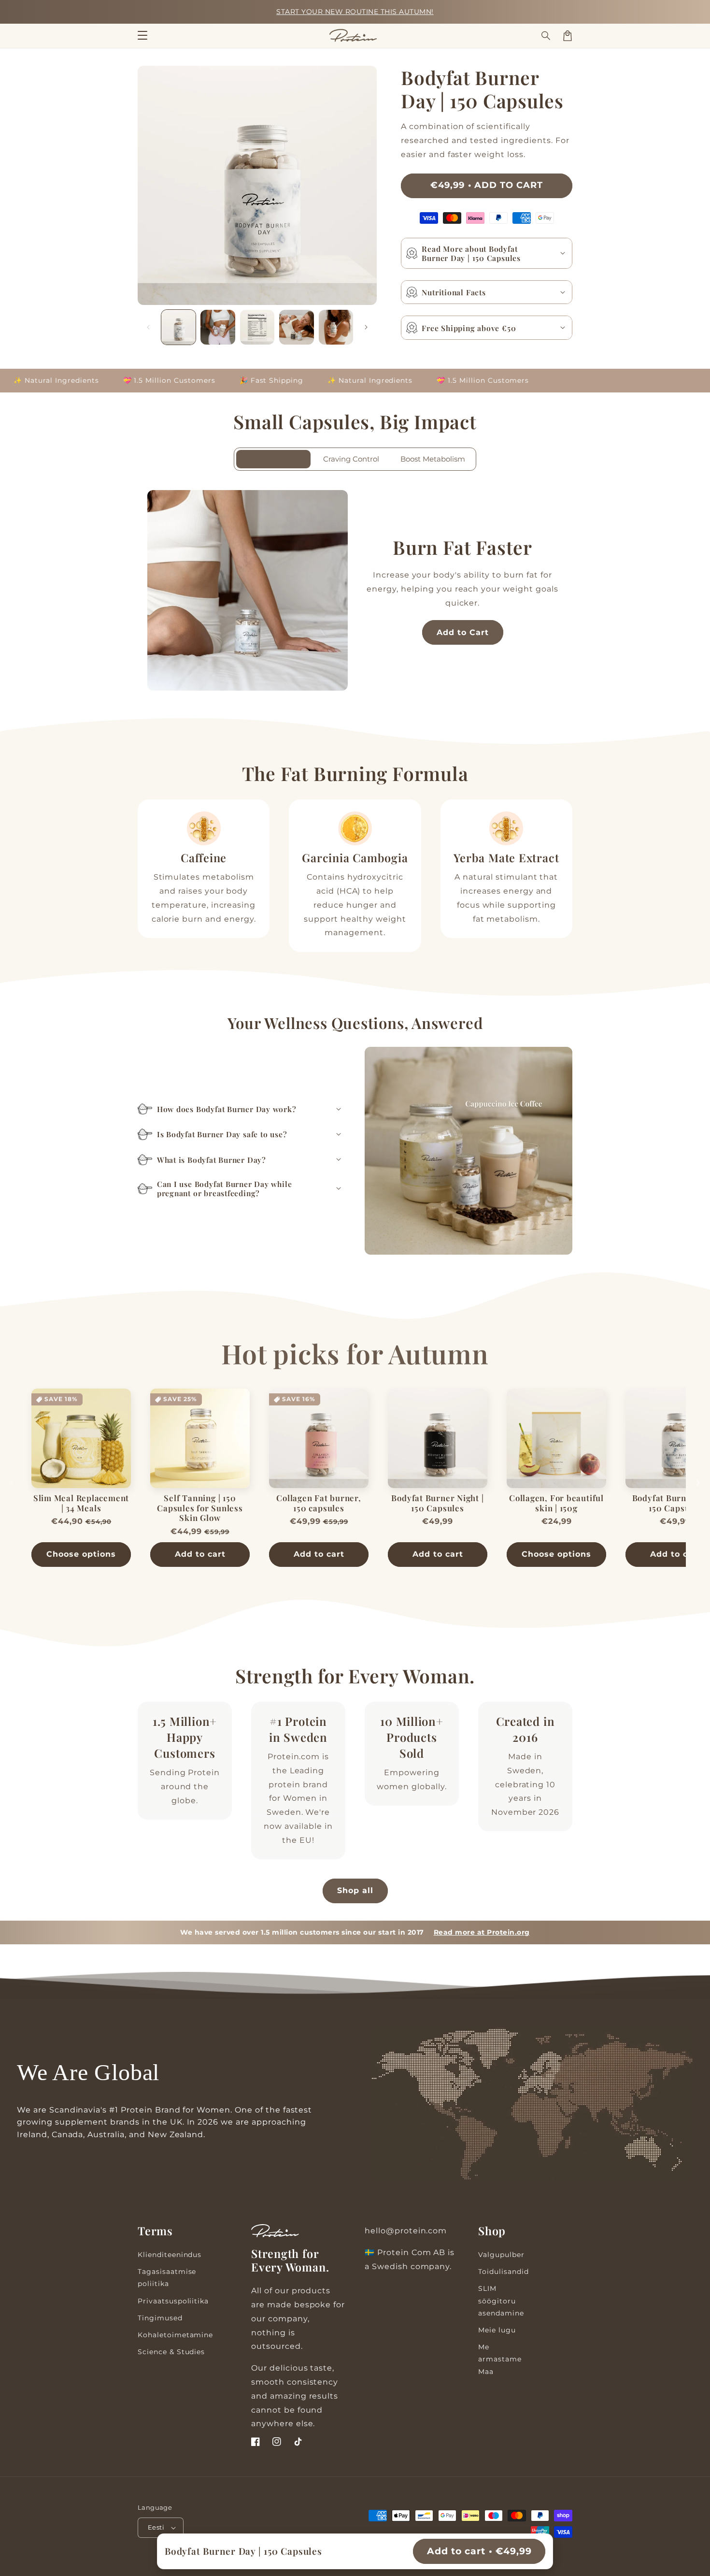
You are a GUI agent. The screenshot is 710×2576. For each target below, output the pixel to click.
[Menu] (142, 36)
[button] (546, 36)
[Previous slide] (12, 1483)
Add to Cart (463, 632)
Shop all (355, 1890)
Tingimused (160, 2318)
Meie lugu (497, 2330)
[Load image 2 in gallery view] (218, 327)
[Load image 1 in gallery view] (178, 327)
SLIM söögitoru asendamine (501, 2301)
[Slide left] (148, 327)
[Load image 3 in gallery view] (257, 327)
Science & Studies (171, 2352)
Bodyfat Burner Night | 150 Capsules (437, 1503)
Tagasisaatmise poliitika (167, 2278)
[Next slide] (698, 1483)
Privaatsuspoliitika (173, 2301)
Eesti (156, 2527)
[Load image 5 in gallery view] (336, 327)
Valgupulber (501, 2255)
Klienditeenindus (170, 2255)
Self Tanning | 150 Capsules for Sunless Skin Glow (200, 1508)
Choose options (81, 1554)
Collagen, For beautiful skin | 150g (556, 1503)
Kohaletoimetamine (175, 2335)
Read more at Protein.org (482, 1932)
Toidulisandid (503, 2272)
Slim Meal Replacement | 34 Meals (81, 1503)
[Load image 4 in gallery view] (296, 327)
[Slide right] (366, 327)
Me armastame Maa (500, 2359)
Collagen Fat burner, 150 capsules (319, 1503)
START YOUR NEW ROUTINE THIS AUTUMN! (355, 12)
